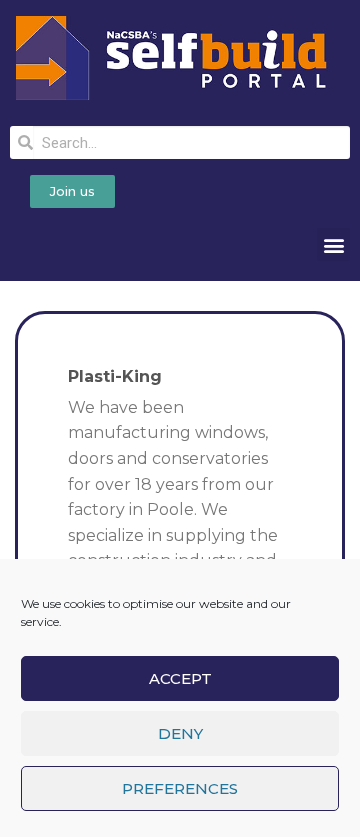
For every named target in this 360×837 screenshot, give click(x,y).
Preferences (180, 788)
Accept (180, 678)
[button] (333, 244)
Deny (180, 733)
